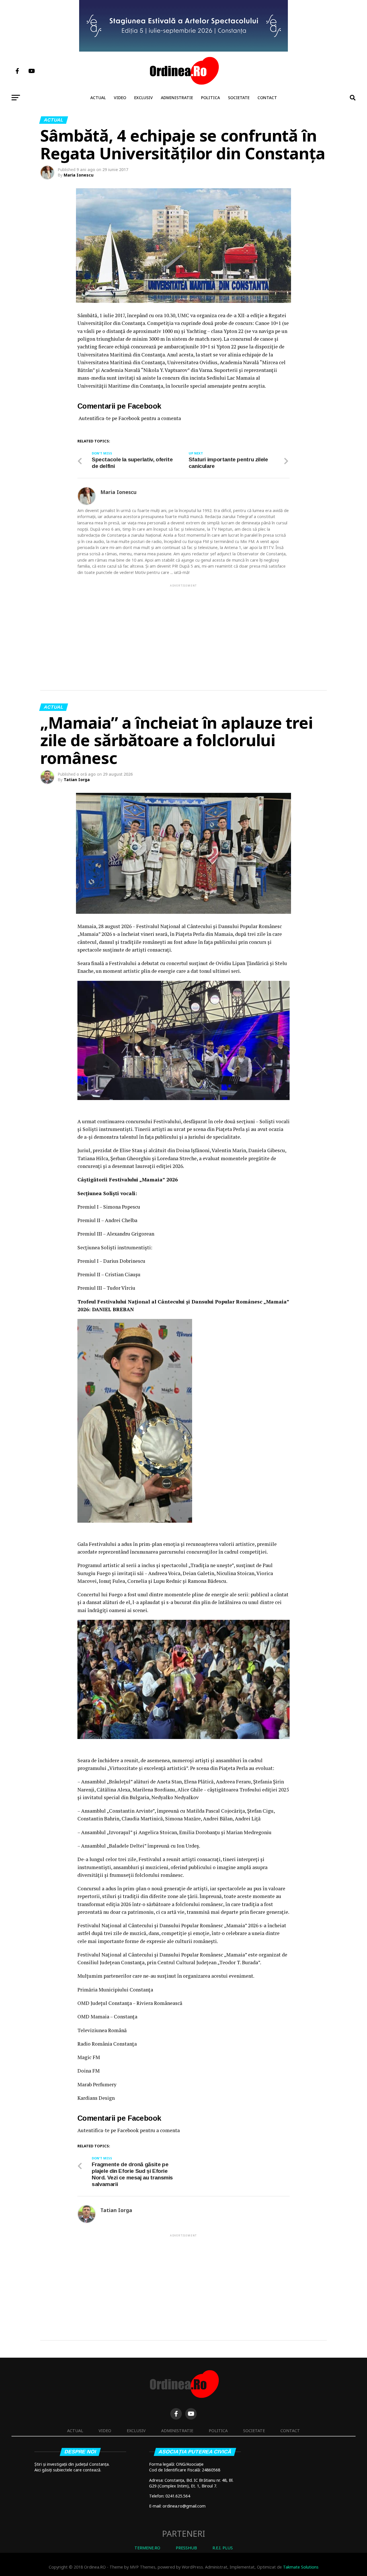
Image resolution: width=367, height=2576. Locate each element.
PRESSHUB (186, 2548)
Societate (239, 98)
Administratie (177, 98)
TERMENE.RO (147, 2548)
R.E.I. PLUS (223, 2548)
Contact (267, 98)
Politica (210, 98)
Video (120, 98)
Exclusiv (144, 98)
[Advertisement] (183, 628)
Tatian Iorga (77, 780)
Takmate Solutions (301, 2567)
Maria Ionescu (79, 175)
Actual (98, 98)
